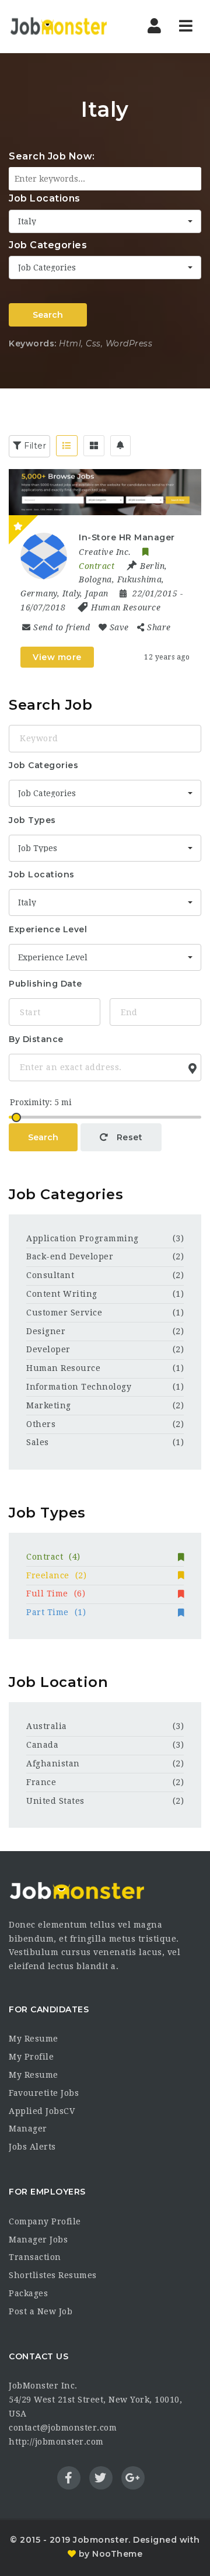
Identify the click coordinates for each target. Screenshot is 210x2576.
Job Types (32, 820)
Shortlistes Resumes (53, 2275)
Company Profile (45, 2221)
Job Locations (45, 198)
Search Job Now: (52, 156)
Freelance (56, 1575)
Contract (53, 1557)
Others (41, 1424)
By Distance (36, 1039)
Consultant (50, 1275)
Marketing (49, 1405)
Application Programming (83, 1238)
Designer (46, 1331)
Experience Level (48, 929)
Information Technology (79, 1387)
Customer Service (64, 1313)
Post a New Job (41, 2311)
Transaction (35, 2257)
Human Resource (126, 607)
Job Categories (48, 245)
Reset (128, 1137)
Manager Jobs (38, 2240)
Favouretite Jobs (44, 2093)
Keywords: (33, 343)
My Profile (31, 2057)
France (41, 1782)
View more (57, 657)
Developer (48, 1349)
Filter (34, 446)
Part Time (56, 1612)
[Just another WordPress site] (58, 26)
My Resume (34, 2039)
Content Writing (62, 1294)
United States (55, 1801)
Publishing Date (45, 984)
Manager (28, 2129)
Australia (47, 1726)
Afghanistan (53, 1763)
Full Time (56, 1593)
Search (48, 315)
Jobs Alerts (32, 2147)
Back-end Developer (70, 1256)
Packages (28, 2293)
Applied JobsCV (42, 2111)
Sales (38, 1442)
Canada (42, 1745)
